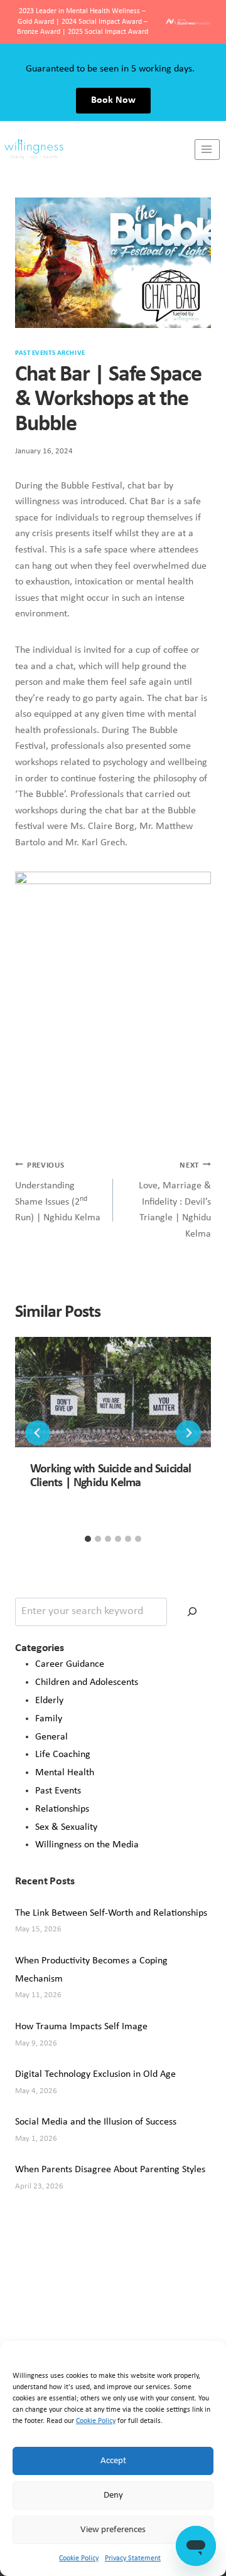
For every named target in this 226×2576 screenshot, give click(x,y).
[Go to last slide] (38, 1433)
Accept (113, 2461)
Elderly (49, 1701)
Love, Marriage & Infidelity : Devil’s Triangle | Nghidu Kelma (175, 1200)
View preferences (113, 2530)
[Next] (188, 1433)
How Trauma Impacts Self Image (81, 2027)
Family (49, 1719)
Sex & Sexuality (66, 1827)
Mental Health (65, 1773)
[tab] (88, 1539)
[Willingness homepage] (97, 150)
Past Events (58, 1791)
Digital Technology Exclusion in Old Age (95, 2074)
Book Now (113, 100)
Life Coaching (63, 1755)
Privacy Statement (133, 2558)
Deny (113, 2495)
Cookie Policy (96, 2421)
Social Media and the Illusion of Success (96, 2122)
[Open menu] (207, 150)
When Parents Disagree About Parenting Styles (110, 2170)
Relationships (62, 1809)
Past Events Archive (50, 353)
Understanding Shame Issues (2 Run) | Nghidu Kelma (58, 1192)
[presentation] (113, 1392)
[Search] (192, 1612)
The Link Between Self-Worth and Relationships (111, 1913)
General (51, 1737)
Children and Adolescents (87, 1682)
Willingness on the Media (87, 1845)
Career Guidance (70, 1664)
